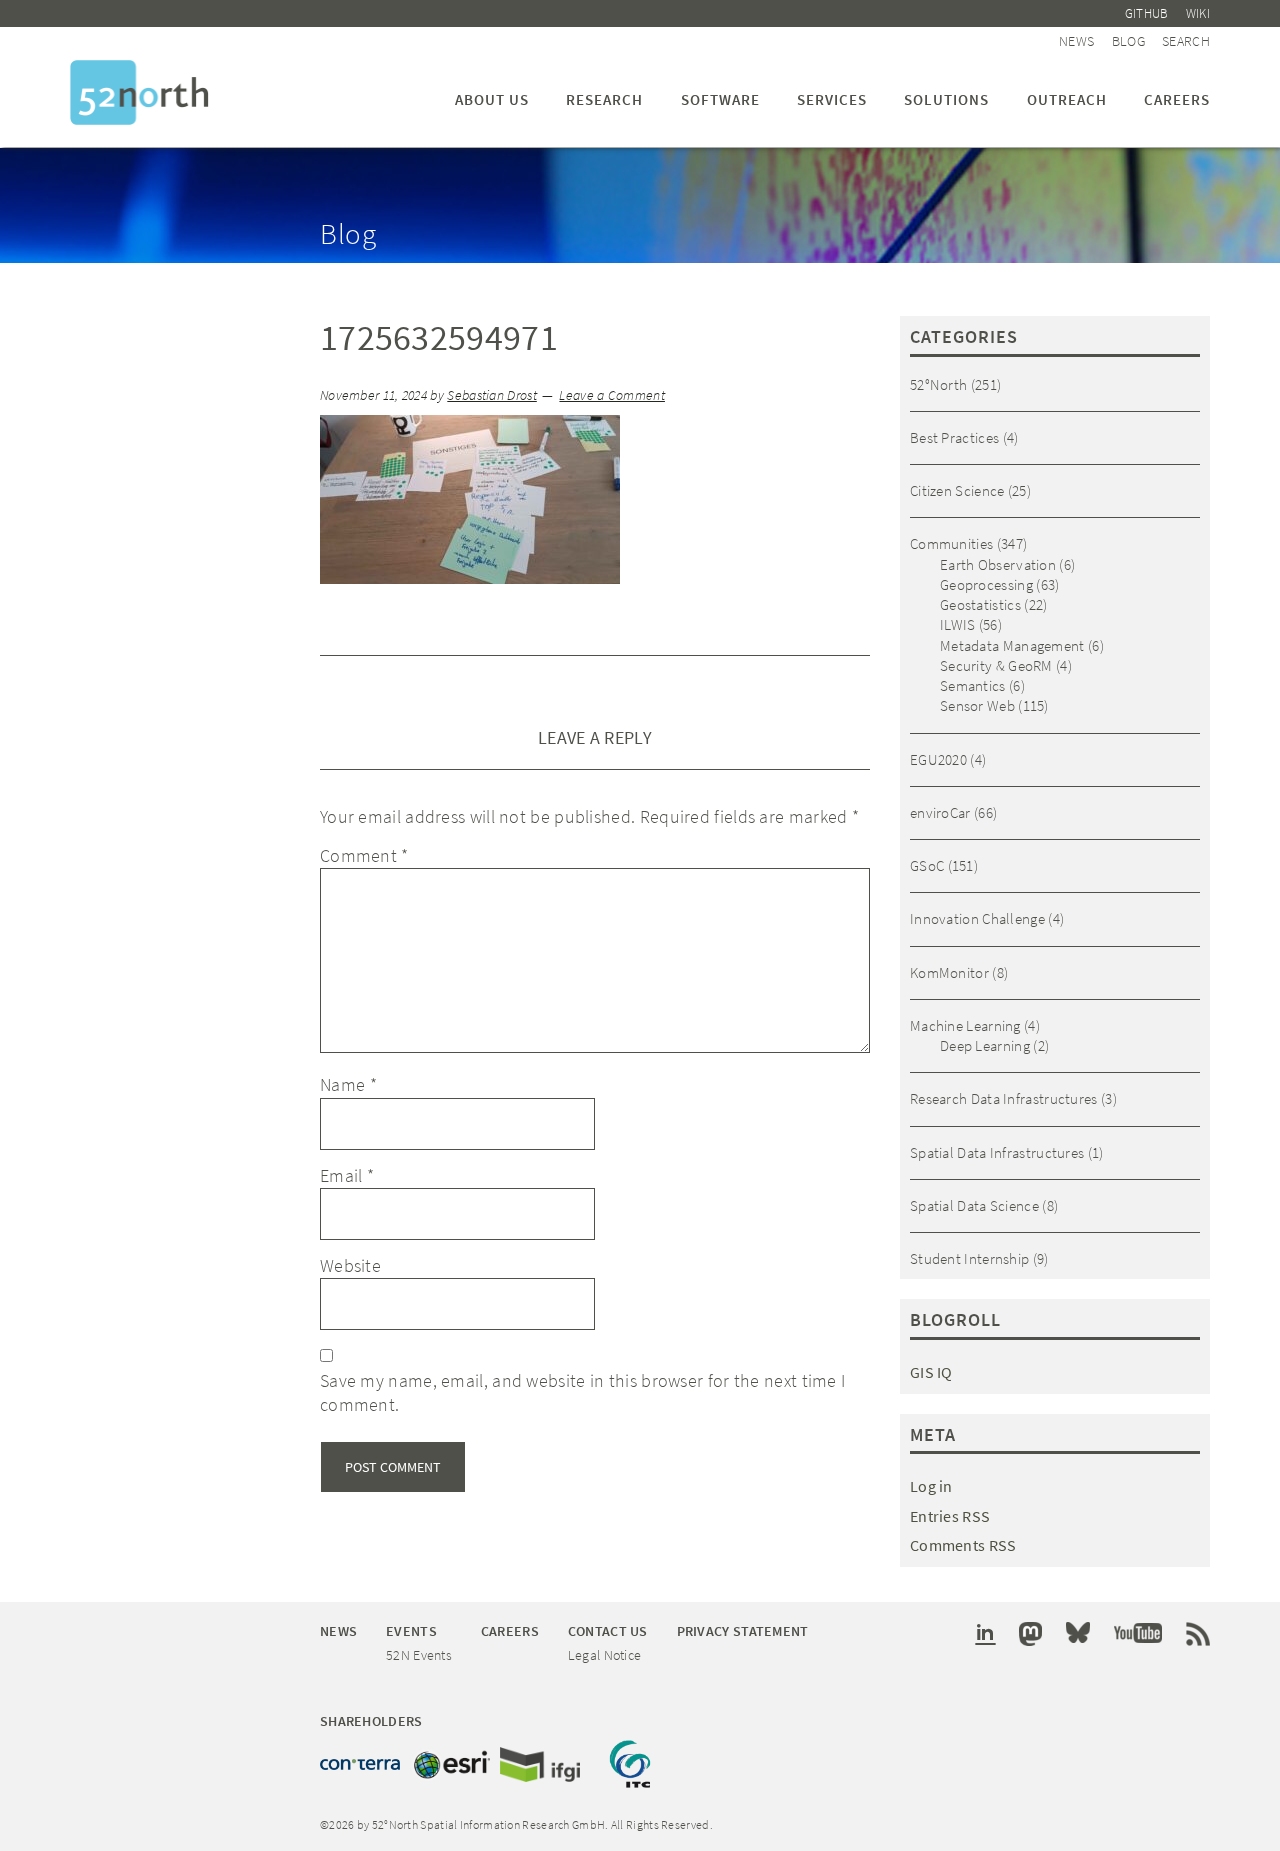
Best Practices (954, 437)
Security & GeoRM (996, 665)
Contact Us (608, 1631)
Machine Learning (965, 1025)
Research (604, 99)
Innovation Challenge (977, 918)
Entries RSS (950, 1516)
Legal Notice (605, 1655)
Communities (951, 543)
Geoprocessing (986, 584)
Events (411, 1631)
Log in (931, 1486)
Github (1147, 13)
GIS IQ (931, 1372)
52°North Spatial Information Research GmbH (139, 92)
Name (348, 1084)
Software (720, 99)
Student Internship (969, 1258)
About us (492, 99)
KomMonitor (949, 972)
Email (347, 1175)
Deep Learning (985, 1045)
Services (832, 99)
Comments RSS (963, 1545)
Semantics (973, 685)
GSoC (927, 865)
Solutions (946, 99)
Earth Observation (998, 564)
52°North (938, 384)
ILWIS (958, 624)
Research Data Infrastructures (1004, 1098)
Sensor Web (977, 705)
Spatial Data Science (974, 1205)
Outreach (1067, 99)
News (1076, 41)
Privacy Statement (743, 1631)
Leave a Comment (612, 395)
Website (350, 1265)
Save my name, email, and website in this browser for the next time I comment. (582, 1392)
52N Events (419, 1655)
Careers (1177, 99)
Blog (1128, 41)
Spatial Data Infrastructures (997, 1152)
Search (1186, 41)
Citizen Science (957, 490)
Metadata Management (1012, 645)
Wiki (1198, 13)
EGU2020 (938, 759)
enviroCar (940, 812)
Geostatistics (980, 604)
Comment (364, 855)
